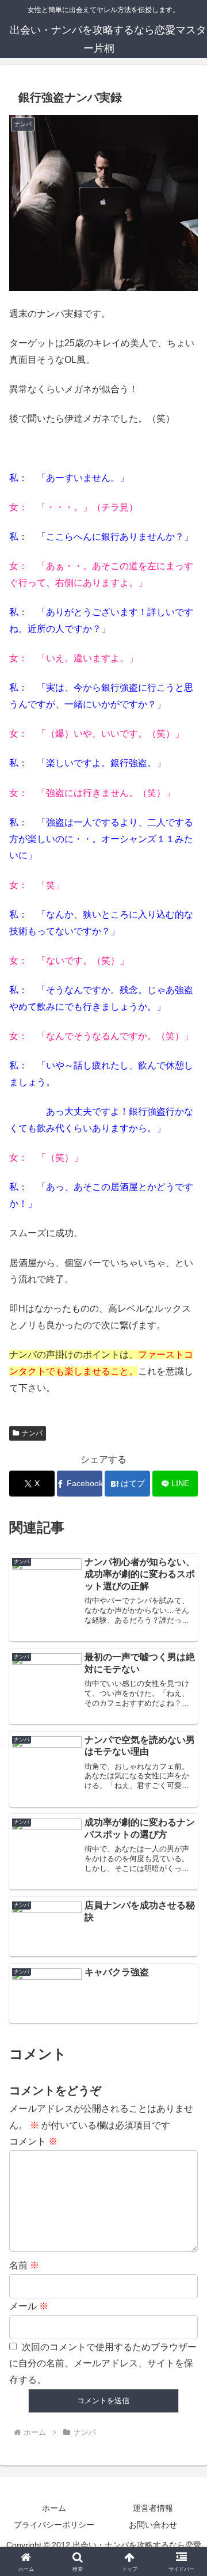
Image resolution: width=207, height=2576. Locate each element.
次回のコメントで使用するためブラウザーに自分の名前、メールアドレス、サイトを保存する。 (103, 2364)
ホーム (54, 2508)
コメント (33, 2141)
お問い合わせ (153, 2525)
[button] (185, 1829)
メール (29, 2306)
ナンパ (32, 1433)
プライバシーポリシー (54, 2525)
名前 (24, 2265)
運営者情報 (153, 2508)
